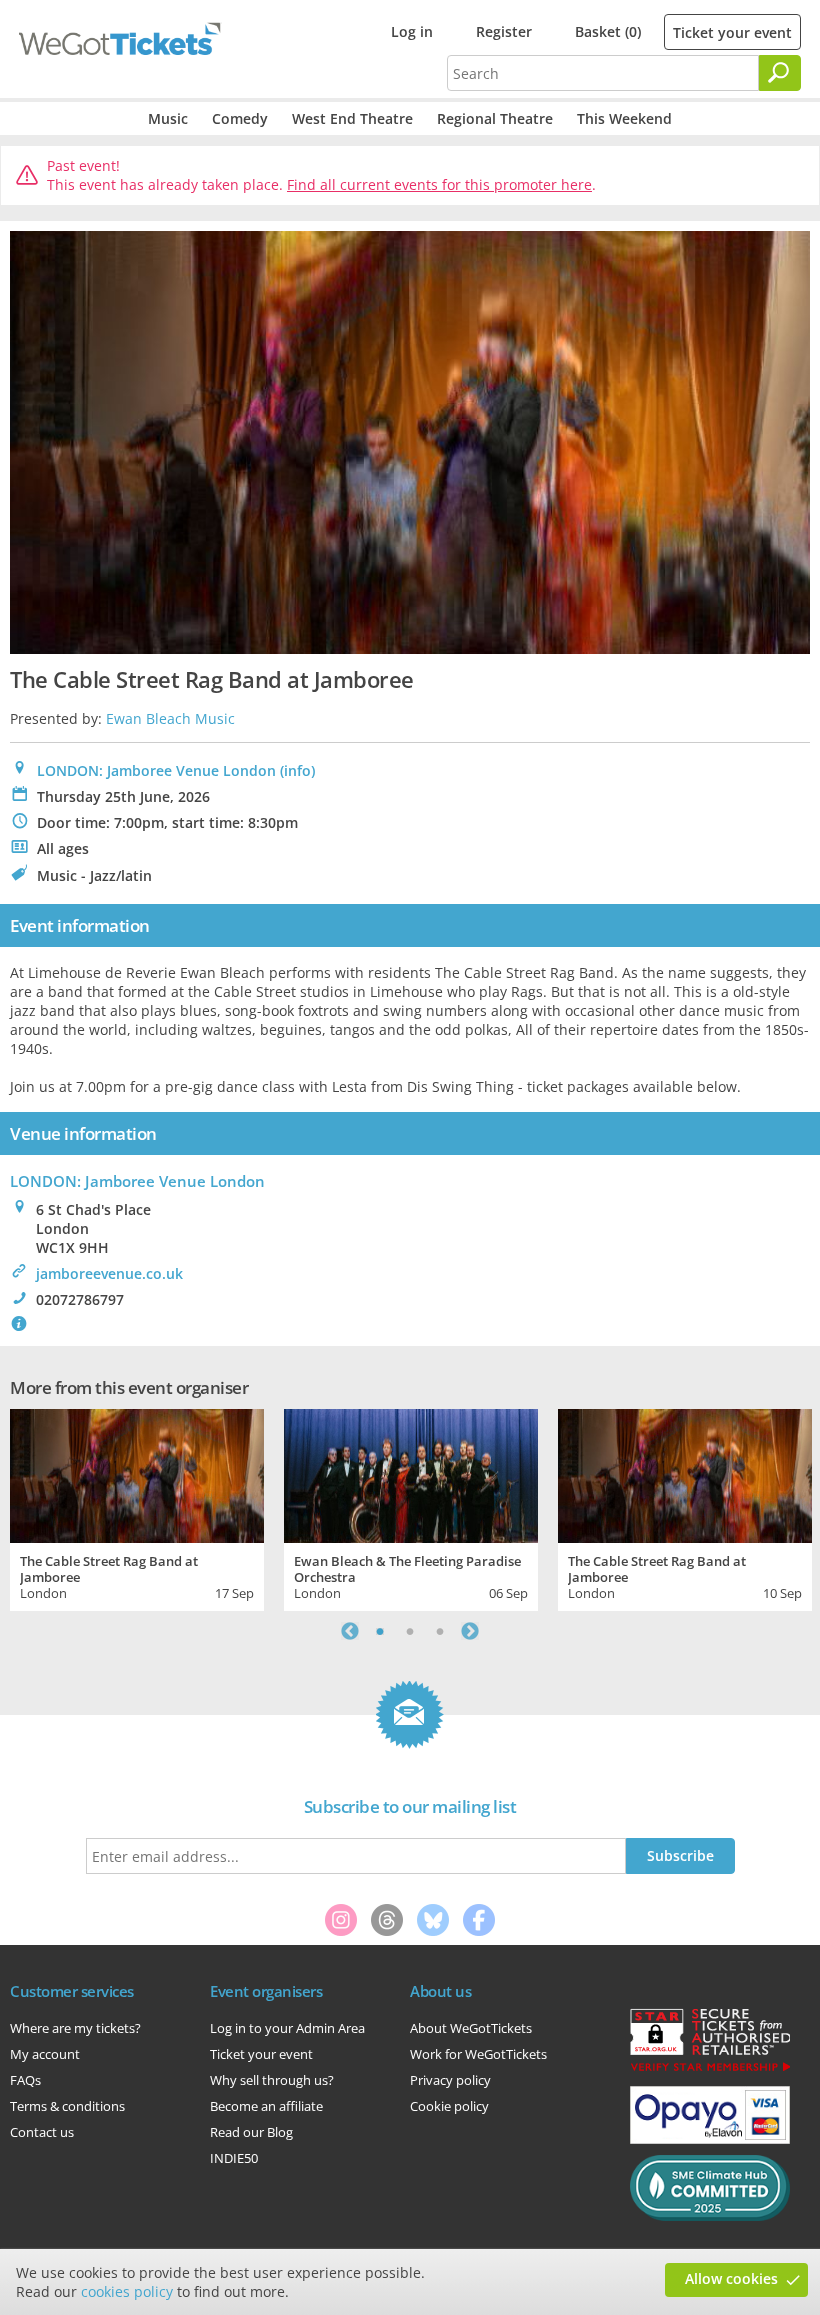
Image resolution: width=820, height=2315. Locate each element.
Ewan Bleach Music (170, 718)
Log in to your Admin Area (287, 2028)
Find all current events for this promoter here (439, 184)
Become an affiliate (266, 2106)
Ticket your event (732, 32)
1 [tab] (380, 1631)
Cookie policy (449, 2106)
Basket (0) (608, 31)
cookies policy (127, 2291)
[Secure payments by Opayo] (710, 2139)
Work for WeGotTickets (478, 2054)
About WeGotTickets (471, 2028)
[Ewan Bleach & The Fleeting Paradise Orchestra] (411, 1473)
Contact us (42, 2132)
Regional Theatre (495, 118)
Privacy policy (450, 2080)
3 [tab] (440, 1631)
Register (504, 31)
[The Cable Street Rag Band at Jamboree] (137, 1473)
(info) (297, 770)
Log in (412, 31)
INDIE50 (234, 2158)
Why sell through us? (272, 2080)
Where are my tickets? (75, 2028)
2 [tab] (410, 1631)
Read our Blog (251, 2132)
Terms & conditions (67, 2106)
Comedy (240, 118)
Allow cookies (731, 2278)
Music (168, 118)
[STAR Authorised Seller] (710, 2070)
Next (470, 1631)
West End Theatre (352, 118)
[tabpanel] (137, 1507)
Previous (350, 1631)
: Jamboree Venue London (137, 1181)
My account (45, 2054)
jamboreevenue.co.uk (109, 1273)
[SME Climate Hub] (710, 2216)
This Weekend (624, 118)
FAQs (25, 2080)
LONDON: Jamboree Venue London (156, 770)
